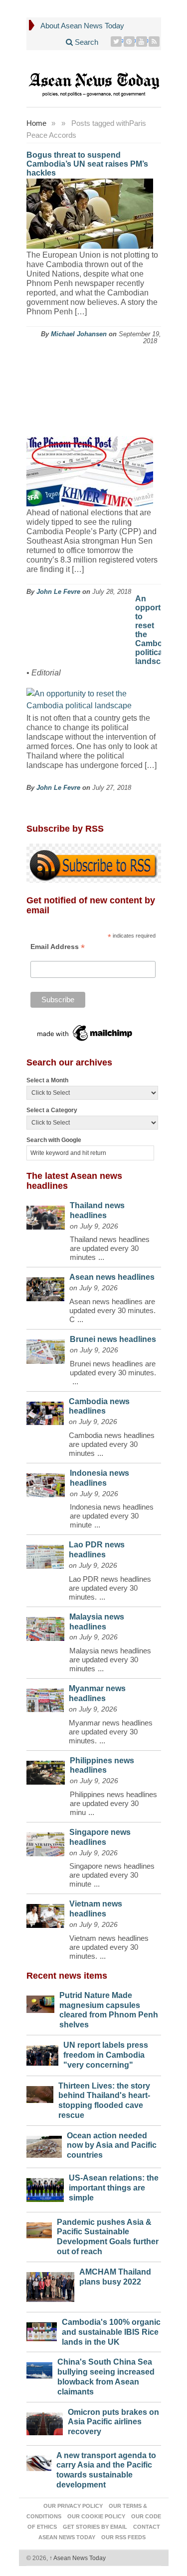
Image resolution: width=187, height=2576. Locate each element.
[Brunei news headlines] (46, 1349)
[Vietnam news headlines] (46, 1913)
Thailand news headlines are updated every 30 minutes (110, 1248)
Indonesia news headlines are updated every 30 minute (112, 1516)
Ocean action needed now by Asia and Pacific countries (112, 2146)
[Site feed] (154, 42)
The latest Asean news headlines (74, 1181)
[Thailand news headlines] (46, 1215)
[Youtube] (142, 42)
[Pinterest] (129, 42)
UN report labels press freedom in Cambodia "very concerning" (106, 2055)
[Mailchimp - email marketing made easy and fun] (85, 1033)
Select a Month (47, 1080)
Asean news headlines (112, 1277)
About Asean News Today (82, 26)
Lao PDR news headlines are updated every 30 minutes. (110, 1588)
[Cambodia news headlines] (45, 1411)
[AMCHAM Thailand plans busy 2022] (50, 2285)
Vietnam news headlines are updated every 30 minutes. (109, 1947)
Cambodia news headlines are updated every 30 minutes (112, 1444)
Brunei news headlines (113, 1339)
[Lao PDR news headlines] (45, 1554)
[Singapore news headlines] (46, 1842)
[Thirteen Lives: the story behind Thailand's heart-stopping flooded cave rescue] (40, 2092)
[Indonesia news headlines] (46, 1483)
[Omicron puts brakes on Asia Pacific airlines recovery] (45, 2421)
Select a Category (52, 1110)
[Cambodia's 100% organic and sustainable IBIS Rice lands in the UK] (42, 2329)
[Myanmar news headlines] (45, 1698)
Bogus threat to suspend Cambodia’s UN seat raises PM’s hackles (87, 164)
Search (86, 42)
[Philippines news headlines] (46, 1770)
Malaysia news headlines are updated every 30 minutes (110, 1660)
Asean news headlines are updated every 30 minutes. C (112, 1310)
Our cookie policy (96, 2516)
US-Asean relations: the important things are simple (114, 2188)
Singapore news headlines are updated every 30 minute (112, 1875)
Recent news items (67, 1976)
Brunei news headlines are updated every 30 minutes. (113, 1368)
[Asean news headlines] (45, 1287)
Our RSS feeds (123, 2537)
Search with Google (54, 1140)
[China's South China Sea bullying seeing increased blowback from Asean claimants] (39, 2368)
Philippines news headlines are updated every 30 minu (113, 1803)
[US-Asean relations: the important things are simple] (45, 2187)
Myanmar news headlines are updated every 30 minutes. (111, 1732)
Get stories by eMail (95, 2527)
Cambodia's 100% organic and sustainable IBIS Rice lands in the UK (111, 2332)
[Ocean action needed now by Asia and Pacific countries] (44, 2145)
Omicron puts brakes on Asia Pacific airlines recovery (113, 2422)
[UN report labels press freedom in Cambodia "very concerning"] (43, 2053)
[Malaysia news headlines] (45, 1626)
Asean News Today (78, 2558)
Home (36, 123)
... (101, 1257)
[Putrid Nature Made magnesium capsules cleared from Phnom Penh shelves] (40, 2002)
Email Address (58, 947)
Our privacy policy (73, 2506)
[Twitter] (116, 42)
